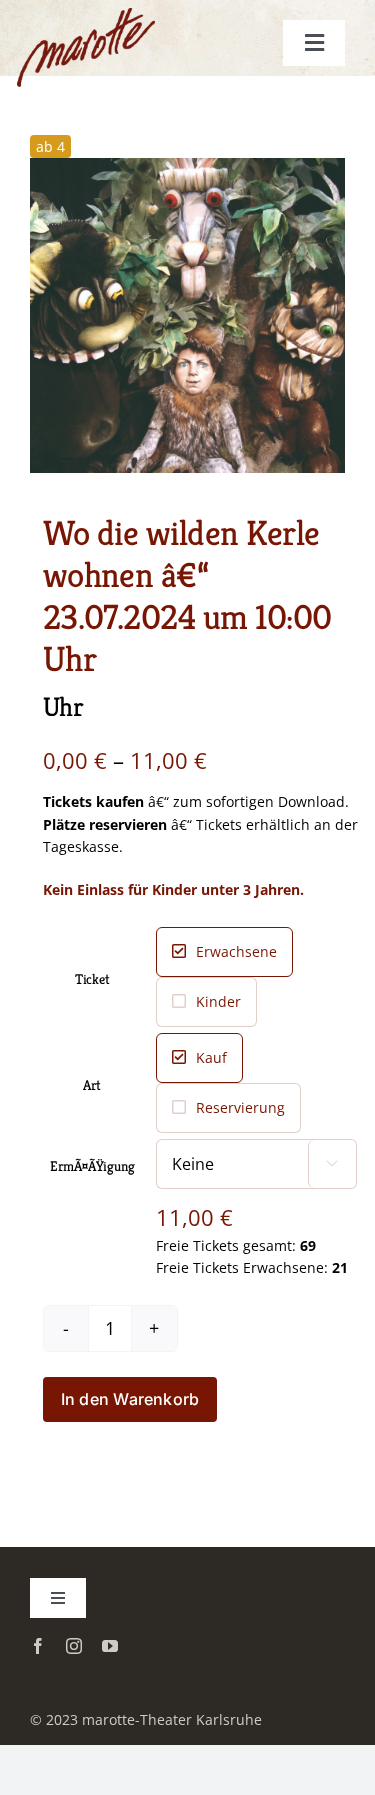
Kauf (211, 1057)
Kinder (218, 1001)
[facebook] (38, 1646)
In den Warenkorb (130, 1399)
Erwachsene (236, 951)
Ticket (92, 979)
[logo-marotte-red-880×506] (109, 31)
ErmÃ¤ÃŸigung (92, 1166)
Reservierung (240, 1107)
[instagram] (74, 1646)
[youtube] (110, 1646)
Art (92, 1085)
